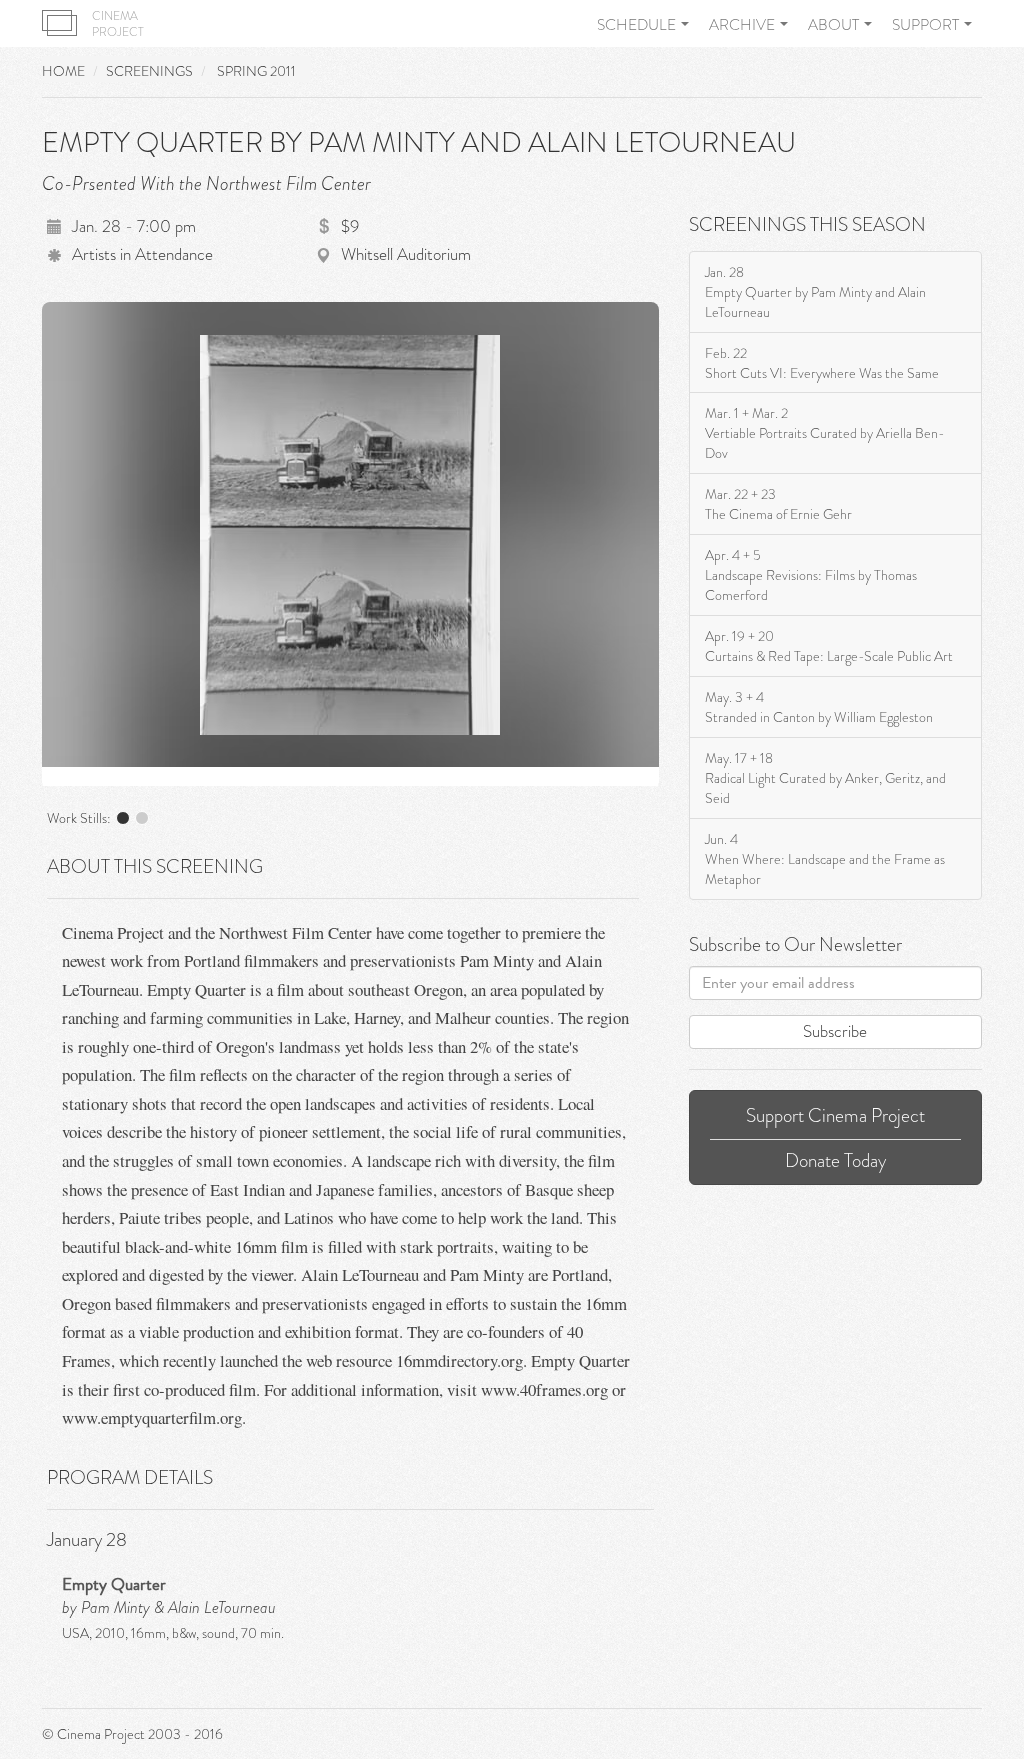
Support (927, 25)
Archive (743, 25)
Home (63, 71)
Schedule (638, 25)
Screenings (149, 71)
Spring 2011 (256, 71)
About (835, 25)
